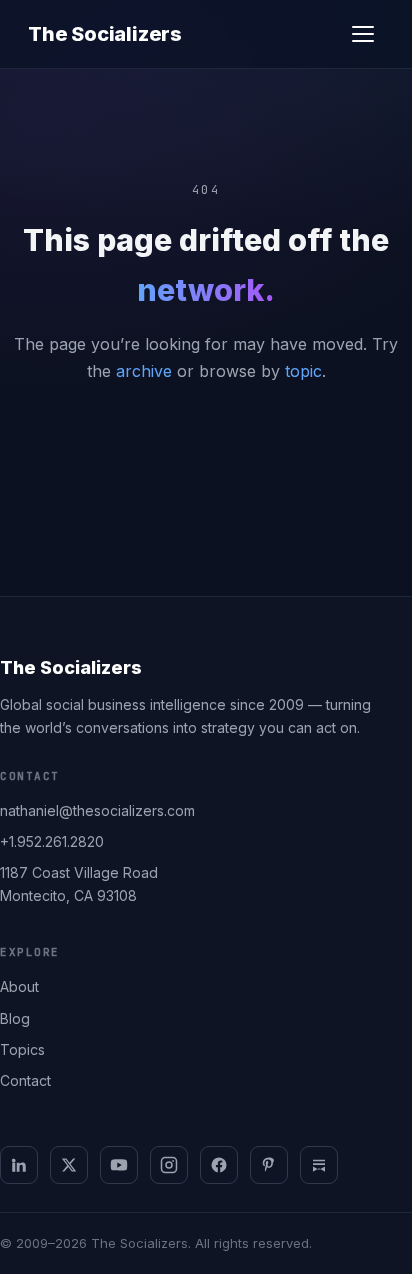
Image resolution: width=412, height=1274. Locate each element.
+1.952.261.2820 (52, 841)
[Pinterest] (269, 1165)
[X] (69, 1165)
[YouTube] (119, 1165)
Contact (25, 1080)
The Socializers (105, 34)
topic (303, 371)
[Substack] (319, 1165)
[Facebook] (219, 1165)
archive (144, 371)
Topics (22, 1049)
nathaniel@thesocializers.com (97, 810)
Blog (15, 1018)
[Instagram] (169, 1165)
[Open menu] (363, 34)
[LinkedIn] (19, 1165)
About (19, 986)
